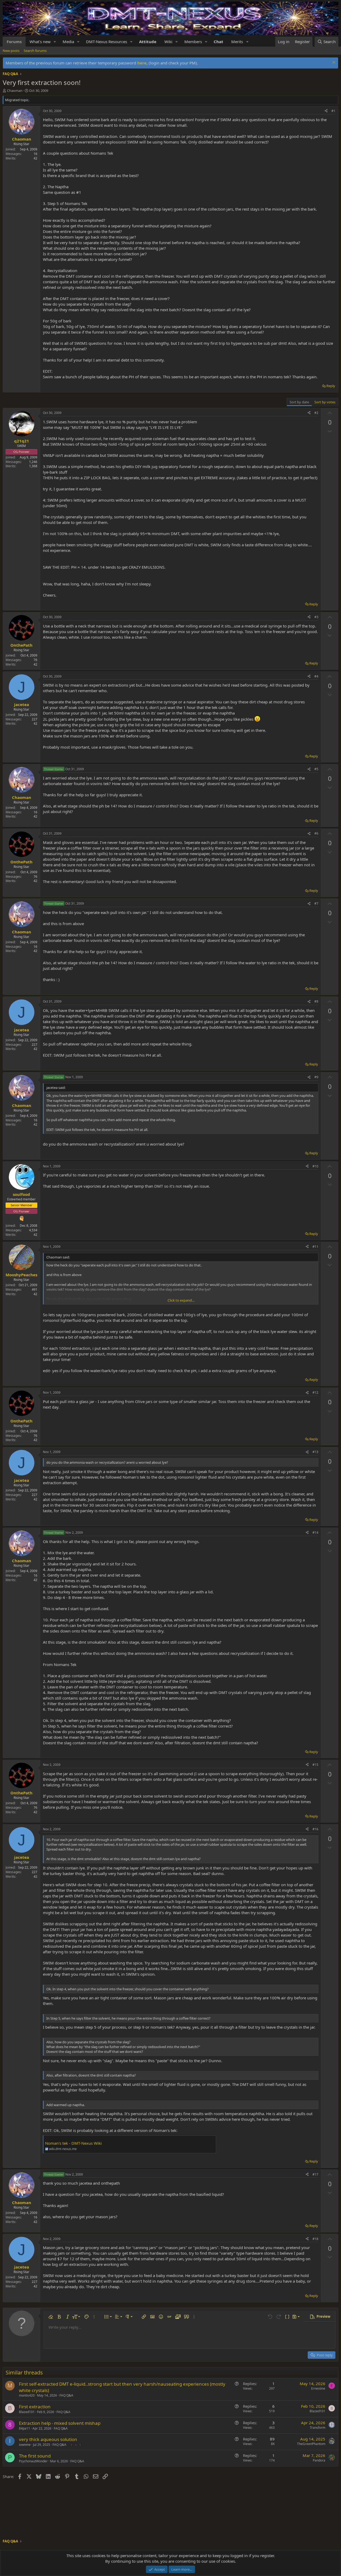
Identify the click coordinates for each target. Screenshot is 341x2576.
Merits (237, 42)
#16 (315, 1829)
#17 (315, 2174)
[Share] (326, 111)
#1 (333, 111)
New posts (11, 51)
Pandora (319, 2460)
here (142, 63)
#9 (316, 1077)
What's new (40, 42)
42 (35, 158)
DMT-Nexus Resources (107, 42)
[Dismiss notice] (333, 63)
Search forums (35, 51)
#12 (315, 1392)
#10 (315, 1166)
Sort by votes (325, 402)
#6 (316, 833)
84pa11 (25, 2428)
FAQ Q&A (66, 2395)
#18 (315, 2239)
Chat (218, 42)
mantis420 (27, 2395)
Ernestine (318, 2388)
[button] (55, 42)
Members (193, 42)
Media (68, 42)
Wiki (168, 42)
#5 (316, 769)
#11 (315, 1247)
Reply (331, 386)
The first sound (35, 2456)
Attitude (148, 42)
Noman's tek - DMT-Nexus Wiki (73, 2143)
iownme (25, 2445)
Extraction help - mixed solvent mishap (60, 2423)
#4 (316, 676)
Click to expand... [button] (181, 1300)
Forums (14, 42)
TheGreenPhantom (311, 2444)
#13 (315, 1452)
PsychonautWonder (33, 2461)
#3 (316, 617)
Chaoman (15, 91)
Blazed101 (27, 2412)
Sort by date (299, 402)
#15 (315, 1765)
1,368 (33, 466)
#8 (316, 1001)
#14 (315, 1533)
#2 (316, 413)
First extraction (35, 2407)
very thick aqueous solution (48, 2439)
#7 (316, 903)
